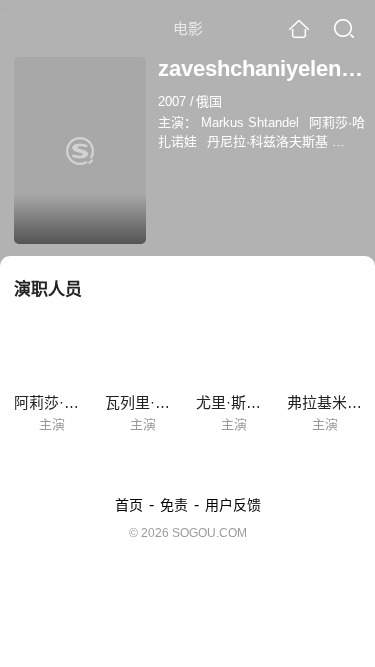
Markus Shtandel (250, 122)
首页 (129, 505)
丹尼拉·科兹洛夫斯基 (267, 141)
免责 (174, 505)
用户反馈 (233, 505)
